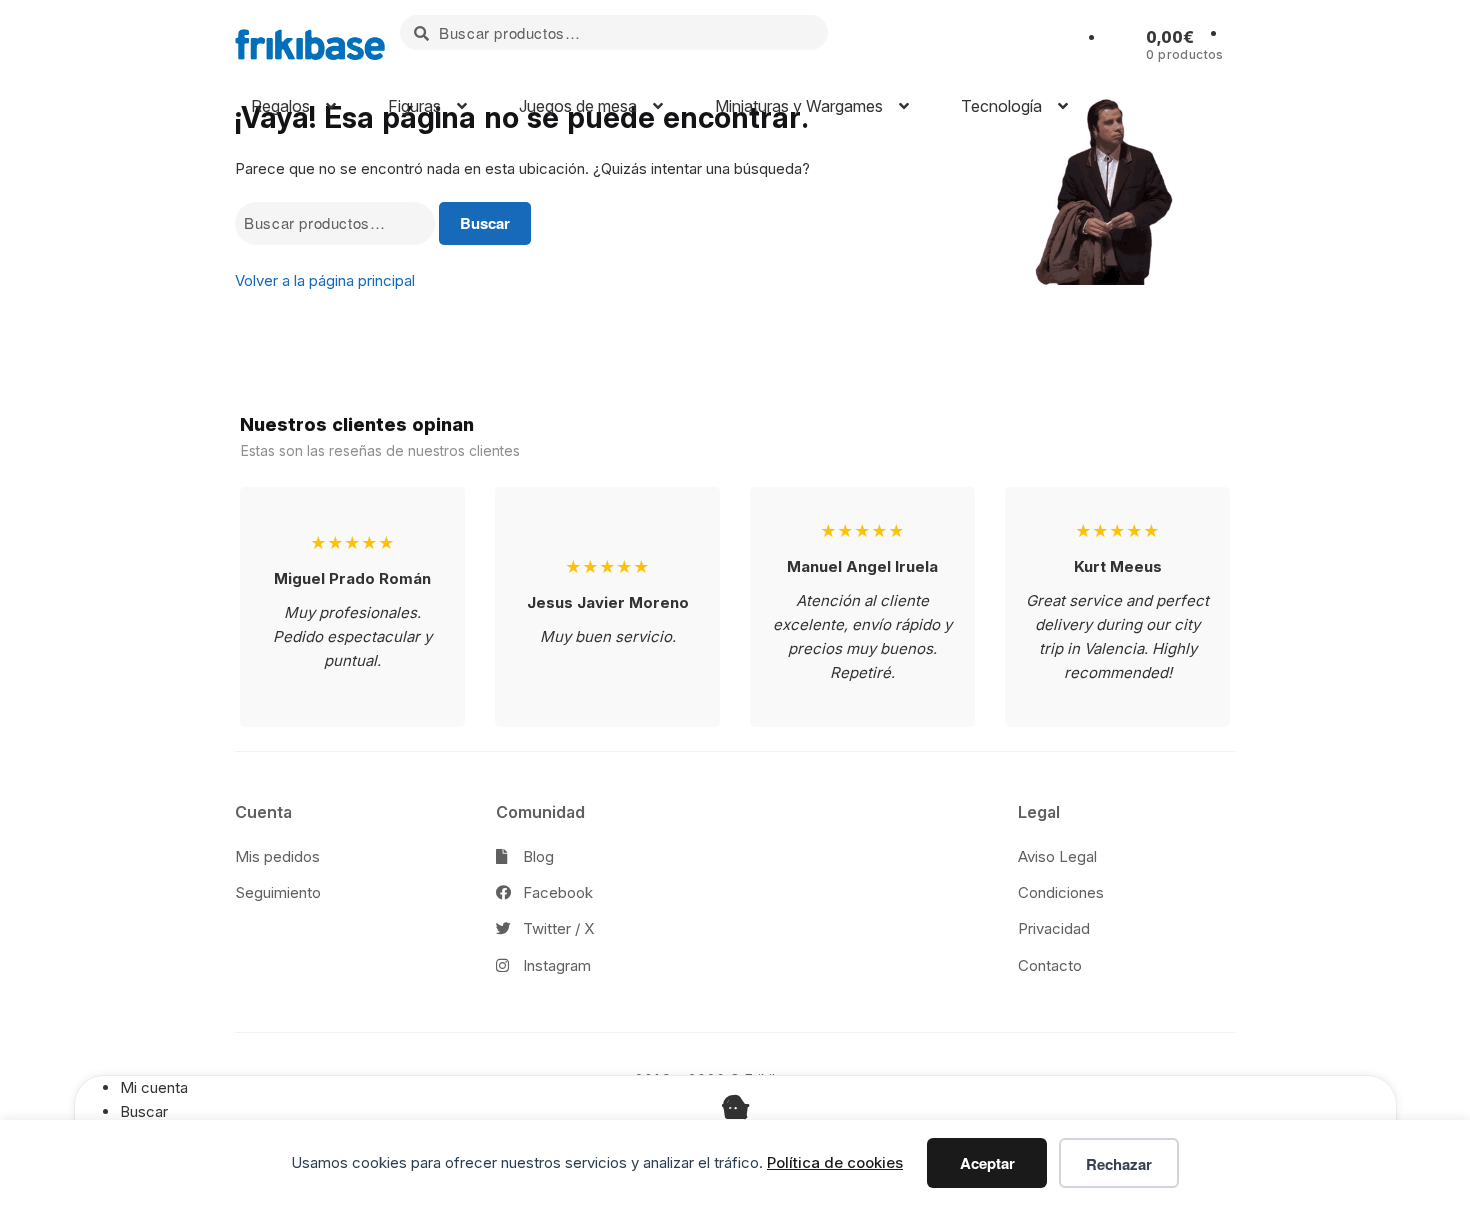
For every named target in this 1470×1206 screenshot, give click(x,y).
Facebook (556, 892)
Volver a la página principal (325, 280)
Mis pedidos (277, 856)
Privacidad (1054, 928)
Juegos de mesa (576, 106)
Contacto (1050, 965)
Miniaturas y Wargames (797, 106)
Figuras (412, 106)
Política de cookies (835, 1162)
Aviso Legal (1057, 856)
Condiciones (1061, 892)
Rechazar (1119, 1164)
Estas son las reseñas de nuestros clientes (380, 450)
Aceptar (987, 1163)
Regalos (278, 106)
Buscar (485, 223)
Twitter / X (556, 928)
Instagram (555, 965)
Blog (536, 856)
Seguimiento (278, 892)
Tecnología (999, 106)
